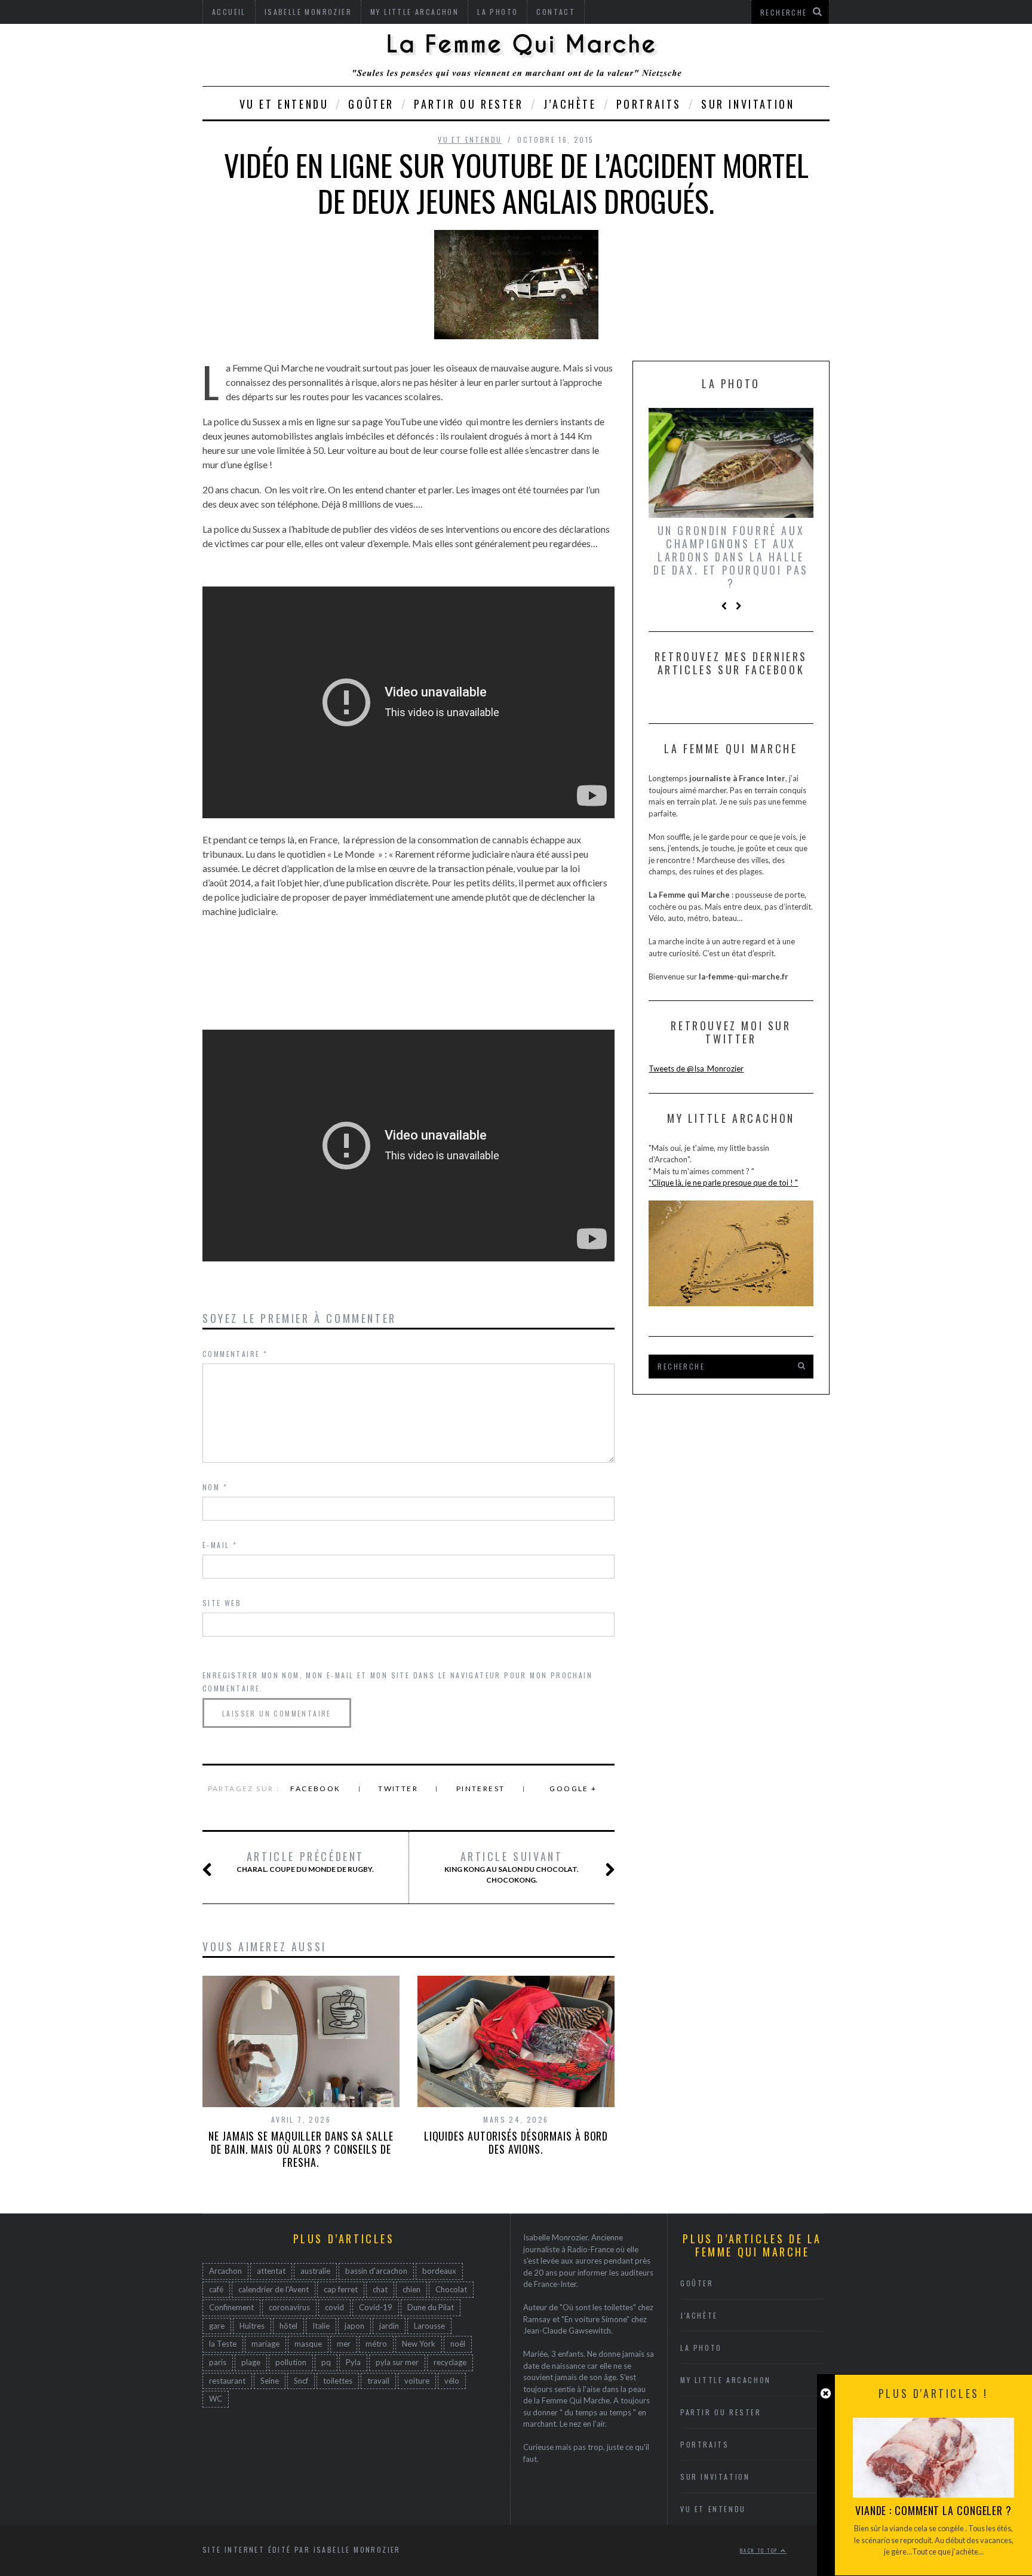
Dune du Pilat (431, 2307)
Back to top (760, 2550)
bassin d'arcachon (376, 2271)
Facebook (315, 1789)
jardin (389, 2326)
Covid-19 (376, 2307)
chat (380, 2289)
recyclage (450, 2362)
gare (217, 2326)
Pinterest (481, 1789)
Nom (215, 1487)
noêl (458, 2344)
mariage (265, 2344)
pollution (291, 2362)
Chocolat (451, 2289)
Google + (573, 1789)
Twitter (398, 1789)
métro (376, 2344)
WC (216, 2399)
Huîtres (252, 2326)
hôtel (288, 2326)
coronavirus (289, 2307)
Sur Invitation (748, 104)
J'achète (699, 2315)
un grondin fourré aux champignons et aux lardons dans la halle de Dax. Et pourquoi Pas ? (731, 557)
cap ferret (341, 2289)
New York (419, 2344)
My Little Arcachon (726, 2380)
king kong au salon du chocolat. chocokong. (512, 1867)
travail (378, 2381)
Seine (270, 2381)
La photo (701, 2348)
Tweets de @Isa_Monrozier (696, 1069)
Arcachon (225, 2271)
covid (334, 2307)
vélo (452, 2381)
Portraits (649, 104)
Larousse (429, 2326)
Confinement (231, 2307)
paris (218, 2362)
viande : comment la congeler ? (933, 2510)
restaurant (227, 2381)
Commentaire (235, 1354)
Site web (222, 1603)
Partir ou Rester (469, 104)
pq (326, 2362)
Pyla (353, 2362)
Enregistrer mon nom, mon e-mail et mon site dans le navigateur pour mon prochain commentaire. (397, 1682)
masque (308, 2344)
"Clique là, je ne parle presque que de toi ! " (723, 1183)
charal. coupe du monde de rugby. (305, 1862)
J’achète (570, 104)
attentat (271, 2271)
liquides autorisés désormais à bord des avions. (516, 2142)
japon (354, 2326)
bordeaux (439, 2271)
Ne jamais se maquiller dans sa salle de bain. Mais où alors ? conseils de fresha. (301, 2149)
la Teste (223, 2344)
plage (251, 2362)
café (216, 2289)
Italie (321, 2326)
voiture (417, 2381)
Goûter (371, 104)
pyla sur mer (397, 2362)
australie (315, 2271)
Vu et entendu (284, 104)
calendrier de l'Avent (274, 2289)
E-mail (220, 1545)
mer (344, 2344)
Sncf (301, 2381)
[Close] (826, 2394)
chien (411, 2289)
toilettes (338, 2381)
